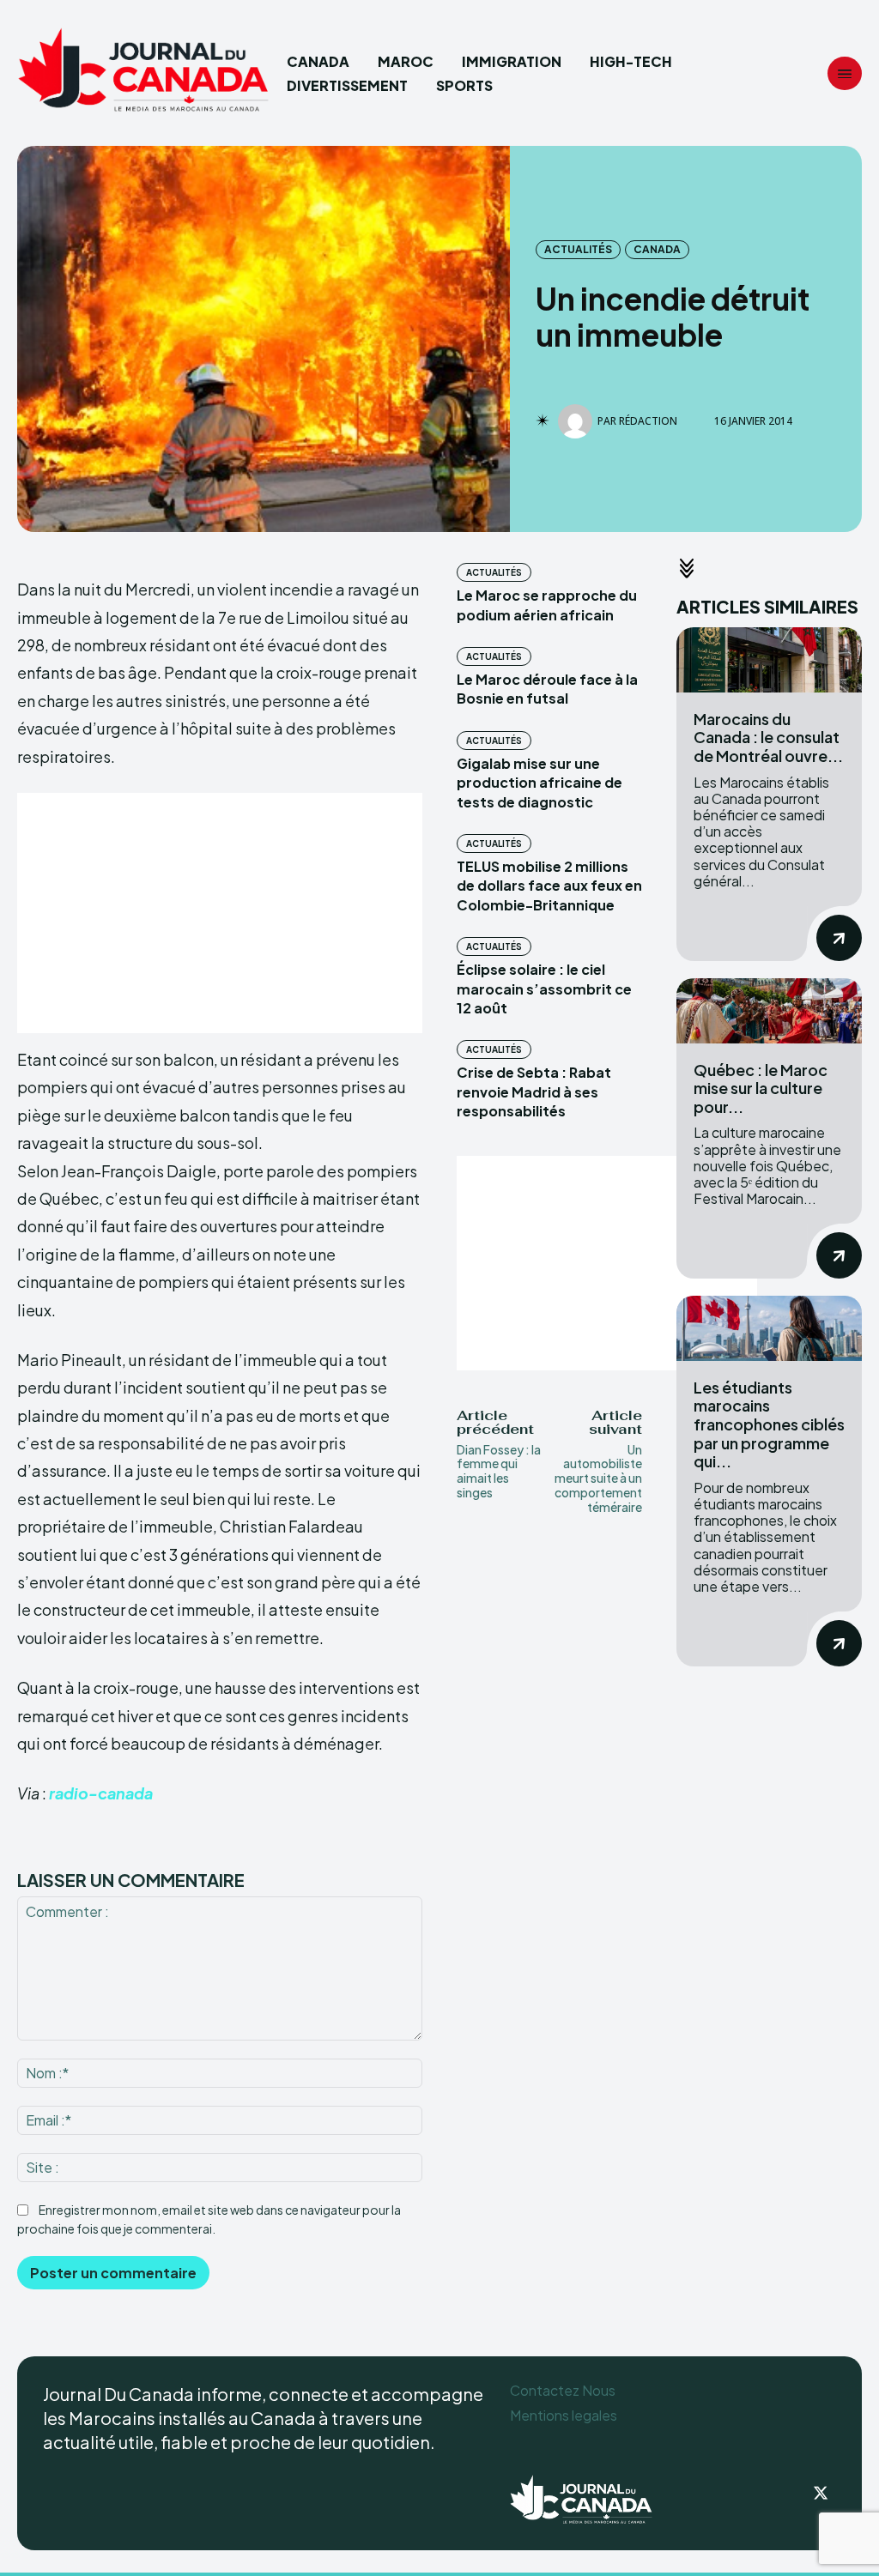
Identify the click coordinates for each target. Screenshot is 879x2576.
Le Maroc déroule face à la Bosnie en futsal (547, 689)
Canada (657, 249)
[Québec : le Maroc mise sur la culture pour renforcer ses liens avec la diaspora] (769, 1011)
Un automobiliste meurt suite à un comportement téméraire (598, 1478)
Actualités (578, 249)
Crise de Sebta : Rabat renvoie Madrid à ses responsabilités (534, 1091)
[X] (821, 2494)
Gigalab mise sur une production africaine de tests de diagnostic (540, 783)
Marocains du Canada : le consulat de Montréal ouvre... (768, 737)
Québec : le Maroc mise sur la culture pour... (761, 1088)
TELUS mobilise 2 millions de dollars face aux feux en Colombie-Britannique (549, 886)
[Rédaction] (578, 421)
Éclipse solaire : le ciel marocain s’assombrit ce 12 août (544, 989)
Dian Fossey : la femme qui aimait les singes (499, 1471)
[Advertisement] (220, 913)
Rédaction (648, 421)
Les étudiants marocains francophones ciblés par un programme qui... (769, 1424)
